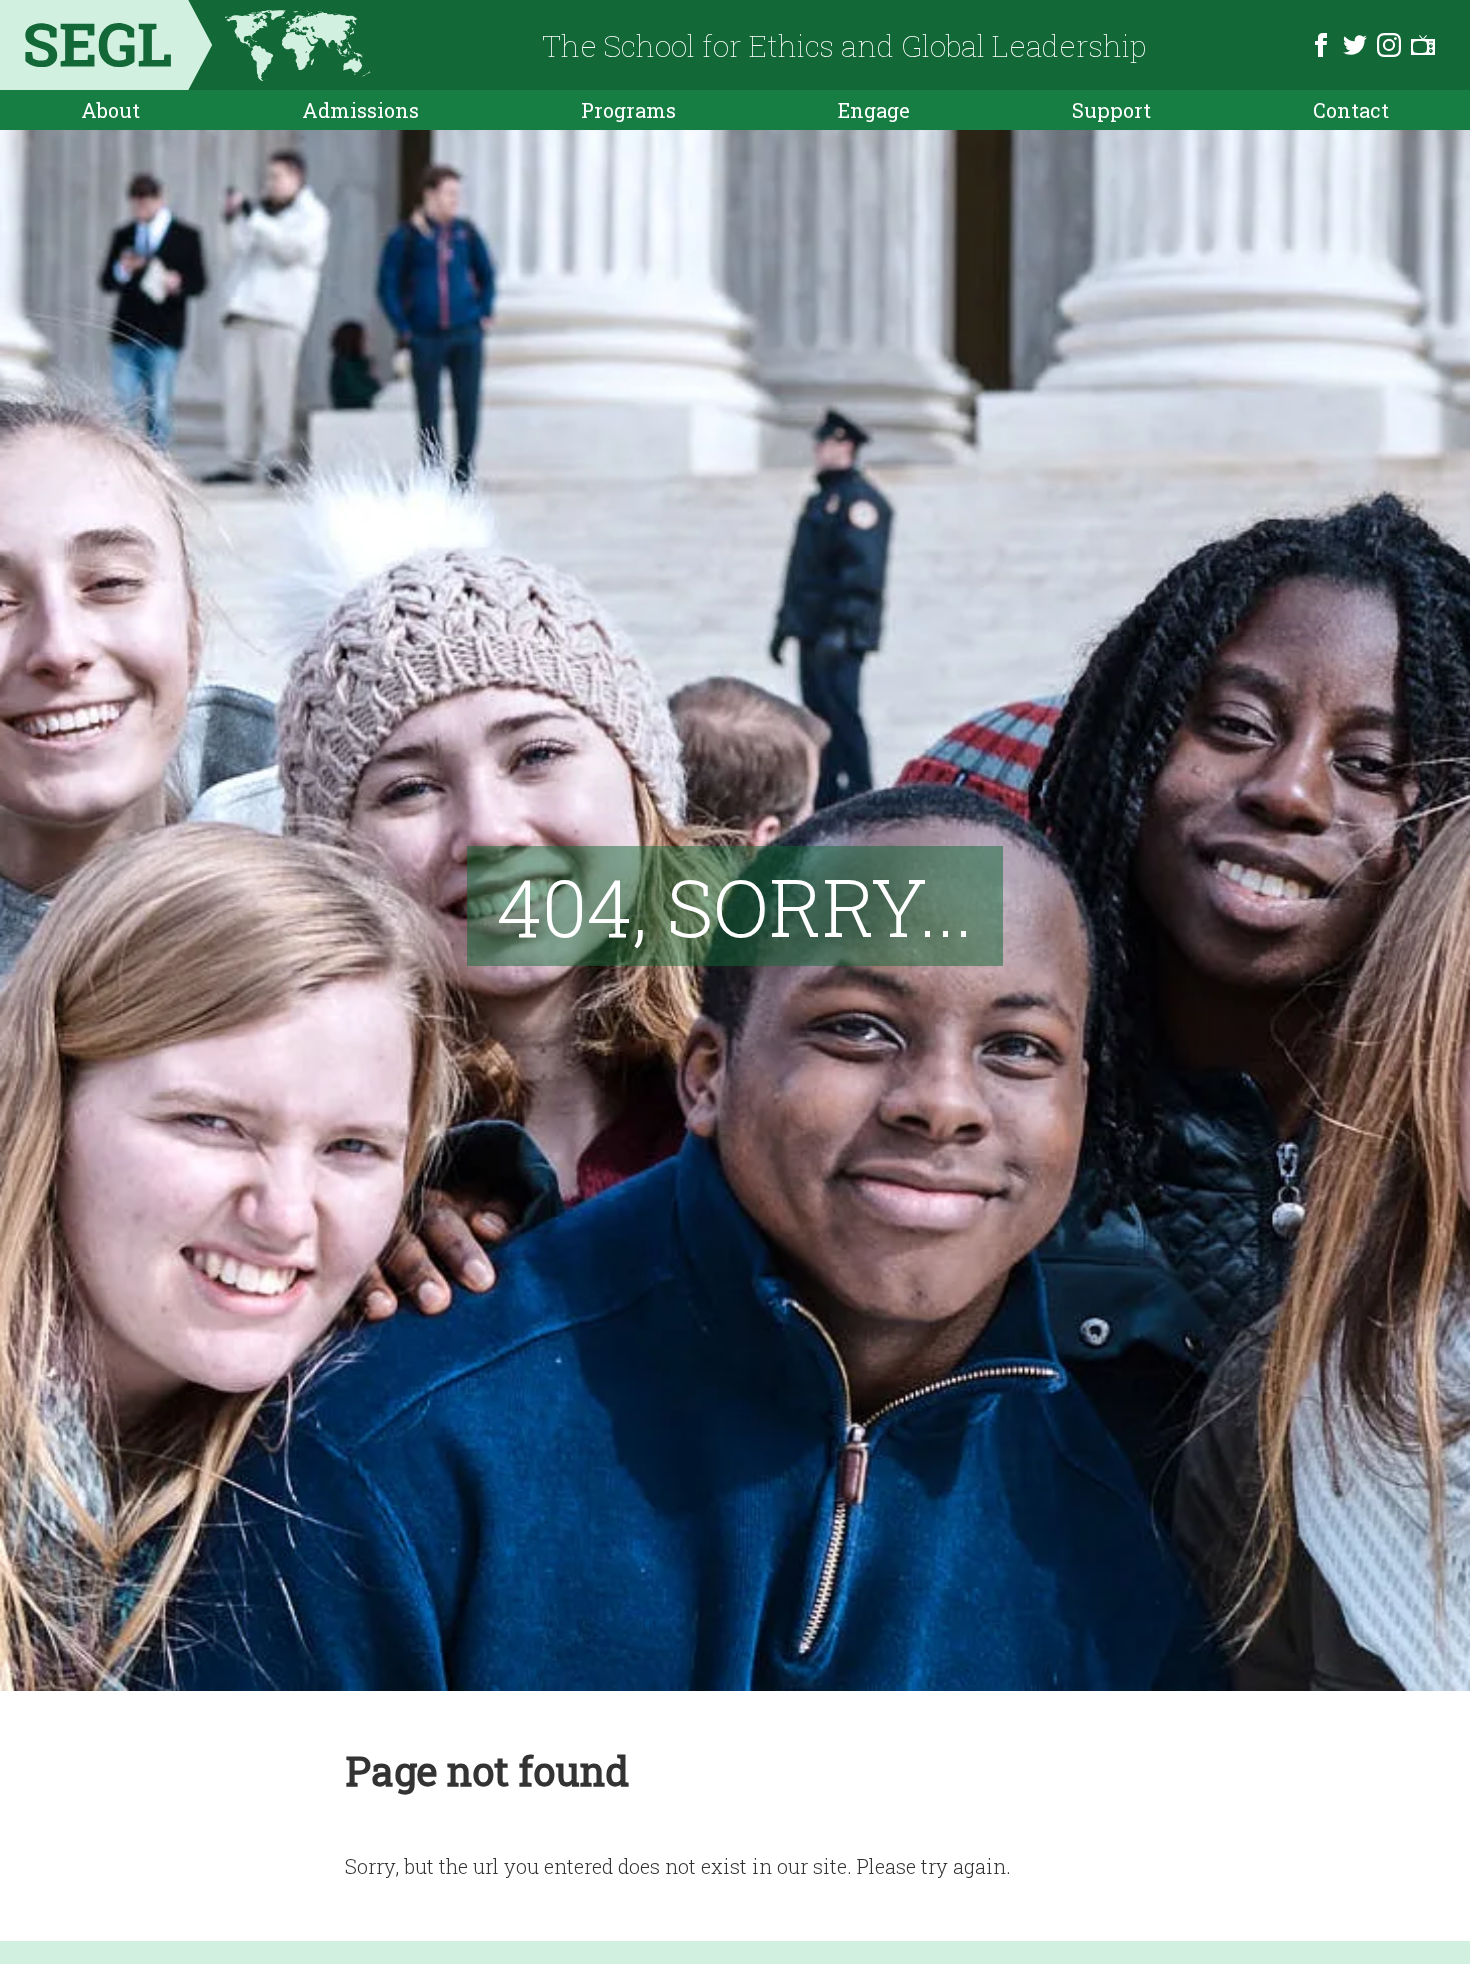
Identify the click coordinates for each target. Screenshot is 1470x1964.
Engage (874, 110)
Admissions (360, 110)
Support (1111, 110)
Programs (628, 110)
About (110, 110)
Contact (1351, 110)
